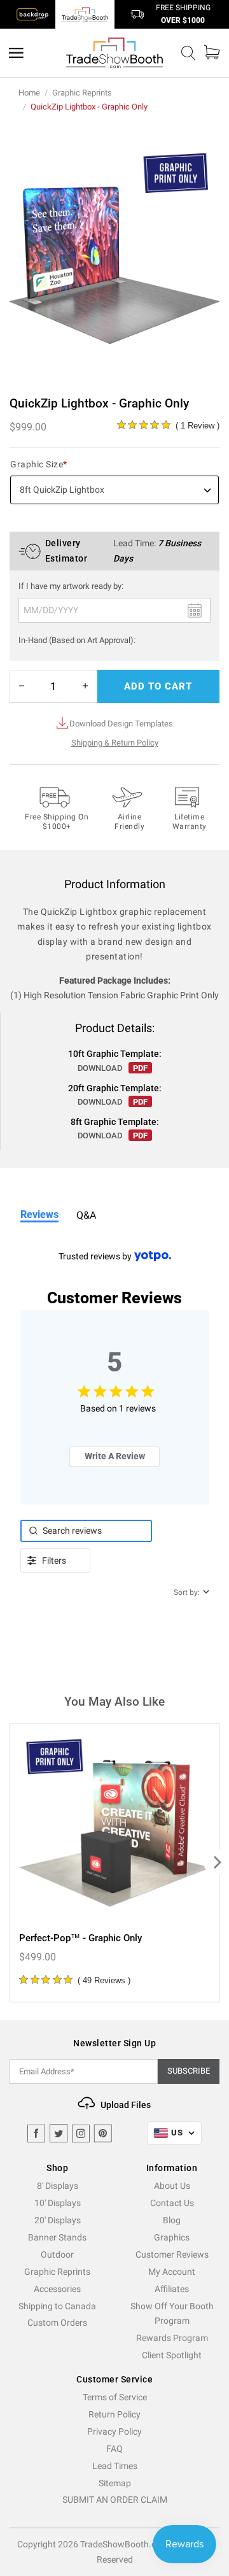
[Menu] (16, 53)
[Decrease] (22, 686)
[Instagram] (81, 2134)
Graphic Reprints (82, 93)
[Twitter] (59, 2134)
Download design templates (121, 724)
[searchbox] (87, 1531)
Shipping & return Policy (115, 743)
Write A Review (115, 1456)
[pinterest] (103, 2134)
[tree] (114, 1863)
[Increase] (85, 686)
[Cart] (212, 53)
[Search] (188, 53)
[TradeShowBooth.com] (114, 53)
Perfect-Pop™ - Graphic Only (80, 1938)
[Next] (216, 1862)
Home (29, 93)
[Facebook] (36, 2134)
